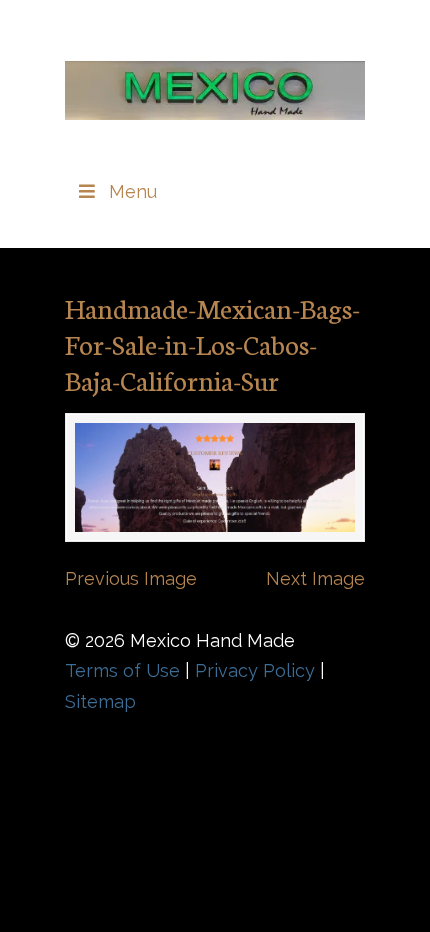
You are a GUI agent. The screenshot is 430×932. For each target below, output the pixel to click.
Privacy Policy (255, 670)
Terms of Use (122, 670)
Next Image (315, 578)
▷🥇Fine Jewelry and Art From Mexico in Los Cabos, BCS (215, 81)
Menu (133, 191)
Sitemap (100, 701)
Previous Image (131, 578)
